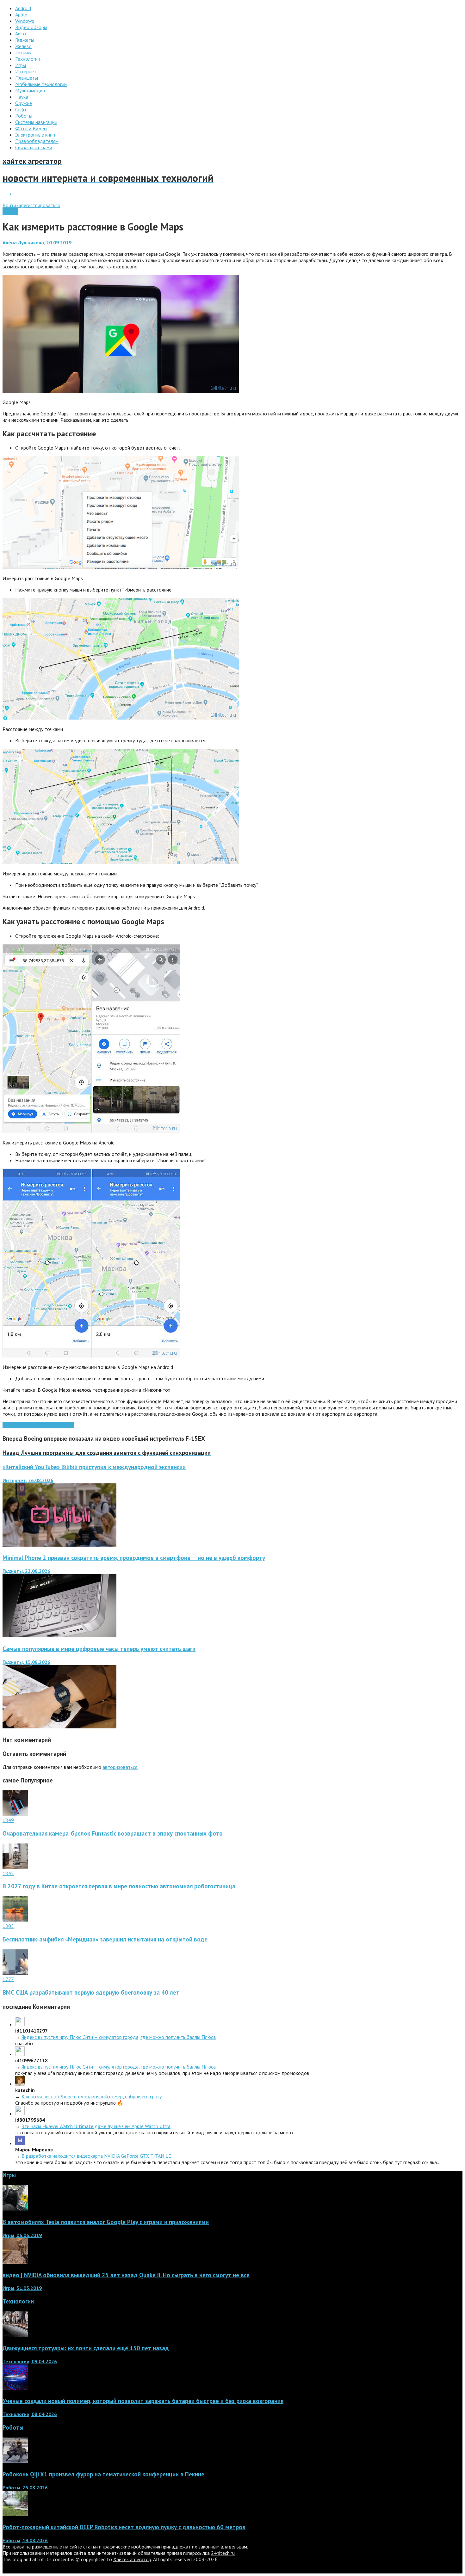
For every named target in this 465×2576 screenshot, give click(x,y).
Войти (9, 205)
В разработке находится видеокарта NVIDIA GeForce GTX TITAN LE (96, 2156)
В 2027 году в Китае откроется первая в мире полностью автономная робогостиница (119, 1886)
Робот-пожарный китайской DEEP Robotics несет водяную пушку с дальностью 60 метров (124, 2527)
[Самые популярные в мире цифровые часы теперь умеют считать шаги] (59, 1727)
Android (10, 212)
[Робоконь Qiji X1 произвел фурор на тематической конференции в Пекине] (15, 2461)
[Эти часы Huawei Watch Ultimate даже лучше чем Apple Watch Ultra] (20, 2113)
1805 (8, 1926)
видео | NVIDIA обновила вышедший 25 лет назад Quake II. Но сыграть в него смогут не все (126, 2275)
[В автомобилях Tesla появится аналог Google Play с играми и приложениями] (15, 2209)
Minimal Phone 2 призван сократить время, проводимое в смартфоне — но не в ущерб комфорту (134, 1558)
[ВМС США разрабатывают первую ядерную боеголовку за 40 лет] (15, 1973)
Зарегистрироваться (38, 205)
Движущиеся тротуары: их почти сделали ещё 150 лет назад (86, 2348)
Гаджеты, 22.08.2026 (26, 1571)
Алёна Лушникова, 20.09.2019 (37, 242)
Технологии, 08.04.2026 (30, 2414)
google (26, 1425)
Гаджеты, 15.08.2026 (26, 1662)
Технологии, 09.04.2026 (30, 2361)
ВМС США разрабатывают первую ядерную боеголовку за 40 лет (91, 1992)
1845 (8, 1873)
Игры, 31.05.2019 (22, 2288)
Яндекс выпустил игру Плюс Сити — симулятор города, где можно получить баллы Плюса (119, 2037)
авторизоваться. (120, 1767)
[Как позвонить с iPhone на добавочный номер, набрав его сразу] (20, 2084)
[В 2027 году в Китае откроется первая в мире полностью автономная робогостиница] (15, 1867)
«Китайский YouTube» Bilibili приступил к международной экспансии (94, 1467)
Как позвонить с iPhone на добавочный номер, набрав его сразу (92, 2096)
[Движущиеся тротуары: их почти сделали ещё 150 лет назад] (15, 2335)
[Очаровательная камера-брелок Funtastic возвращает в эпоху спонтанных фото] (15, 1814)
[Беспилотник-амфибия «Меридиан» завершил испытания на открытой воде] (15, 1920)
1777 (8, 1979)
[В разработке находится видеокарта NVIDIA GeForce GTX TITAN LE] (20, 2143)
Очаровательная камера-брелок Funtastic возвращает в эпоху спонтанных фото (113, 1833)
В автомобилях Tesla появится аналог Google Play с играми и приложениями (106, 2222)
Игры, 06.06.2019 (22, 2235)
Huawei (41, 1425)
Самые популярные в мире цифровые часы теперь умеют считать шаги (99, 1649)
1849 (8, 1820)
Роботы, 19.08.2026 (25, 2540)
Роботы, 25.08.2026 (25, 2487)
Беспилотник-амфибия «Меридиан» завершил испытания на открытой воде (105, 1939)
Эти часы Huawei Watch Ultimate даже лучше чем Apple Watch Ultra (96, 2126)
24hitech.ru (223, 2553)
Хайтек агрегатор (132, 2559)
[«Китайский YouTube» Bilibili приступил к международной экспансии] (59, 1545)
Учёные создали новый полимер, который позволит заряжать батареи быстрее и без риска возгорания (143, 2401)
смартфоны (62, 1425)
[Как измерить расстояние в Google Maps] (121, 391)
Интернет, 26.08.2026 (28, 1480)
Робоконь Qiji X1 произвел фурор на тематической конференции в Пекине (103, 2474)
